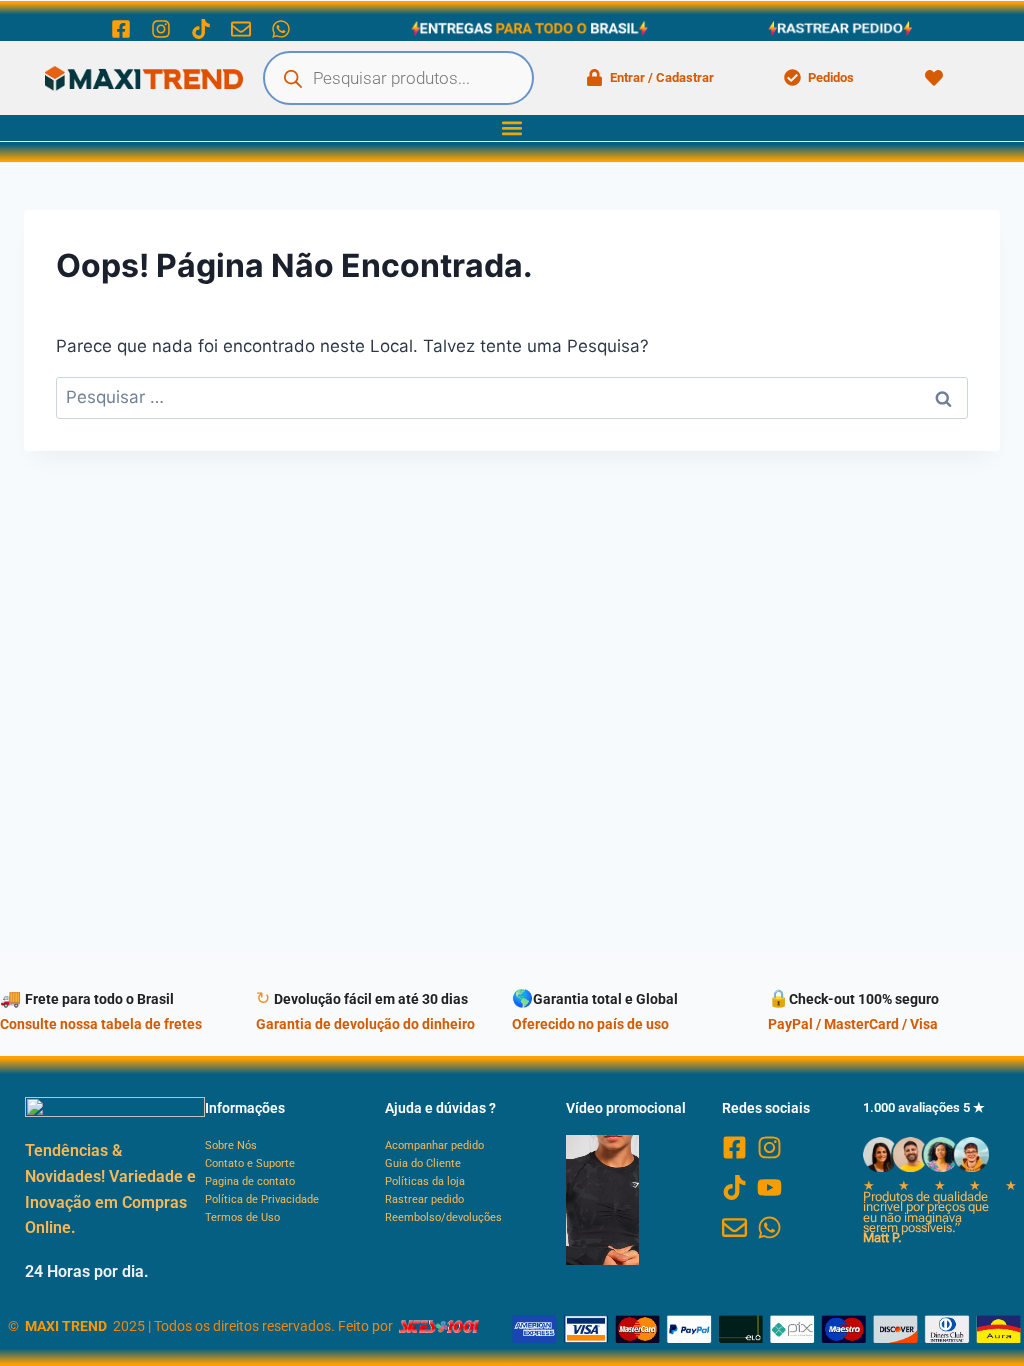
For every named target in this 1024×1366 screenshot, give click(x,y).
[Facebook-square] (121, 29)
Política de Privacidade (262, 1199)
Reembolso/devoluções (443, 1217)
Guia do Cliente (423, 1163)
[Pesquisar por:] (512, 397)
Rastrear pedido (424, 1199)
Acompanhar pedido (434, 1145)
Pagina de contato (250, 1181)
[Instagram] (161, 29)
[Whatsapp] (281, 29)
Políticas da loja (425, 1181)
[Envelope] (241, 29)
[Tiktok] (201, 29)
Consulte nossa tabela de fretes (101, 1024)
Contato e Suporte (250, 1163)
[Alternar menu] (512, 128)
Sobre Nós (231, 1145)
